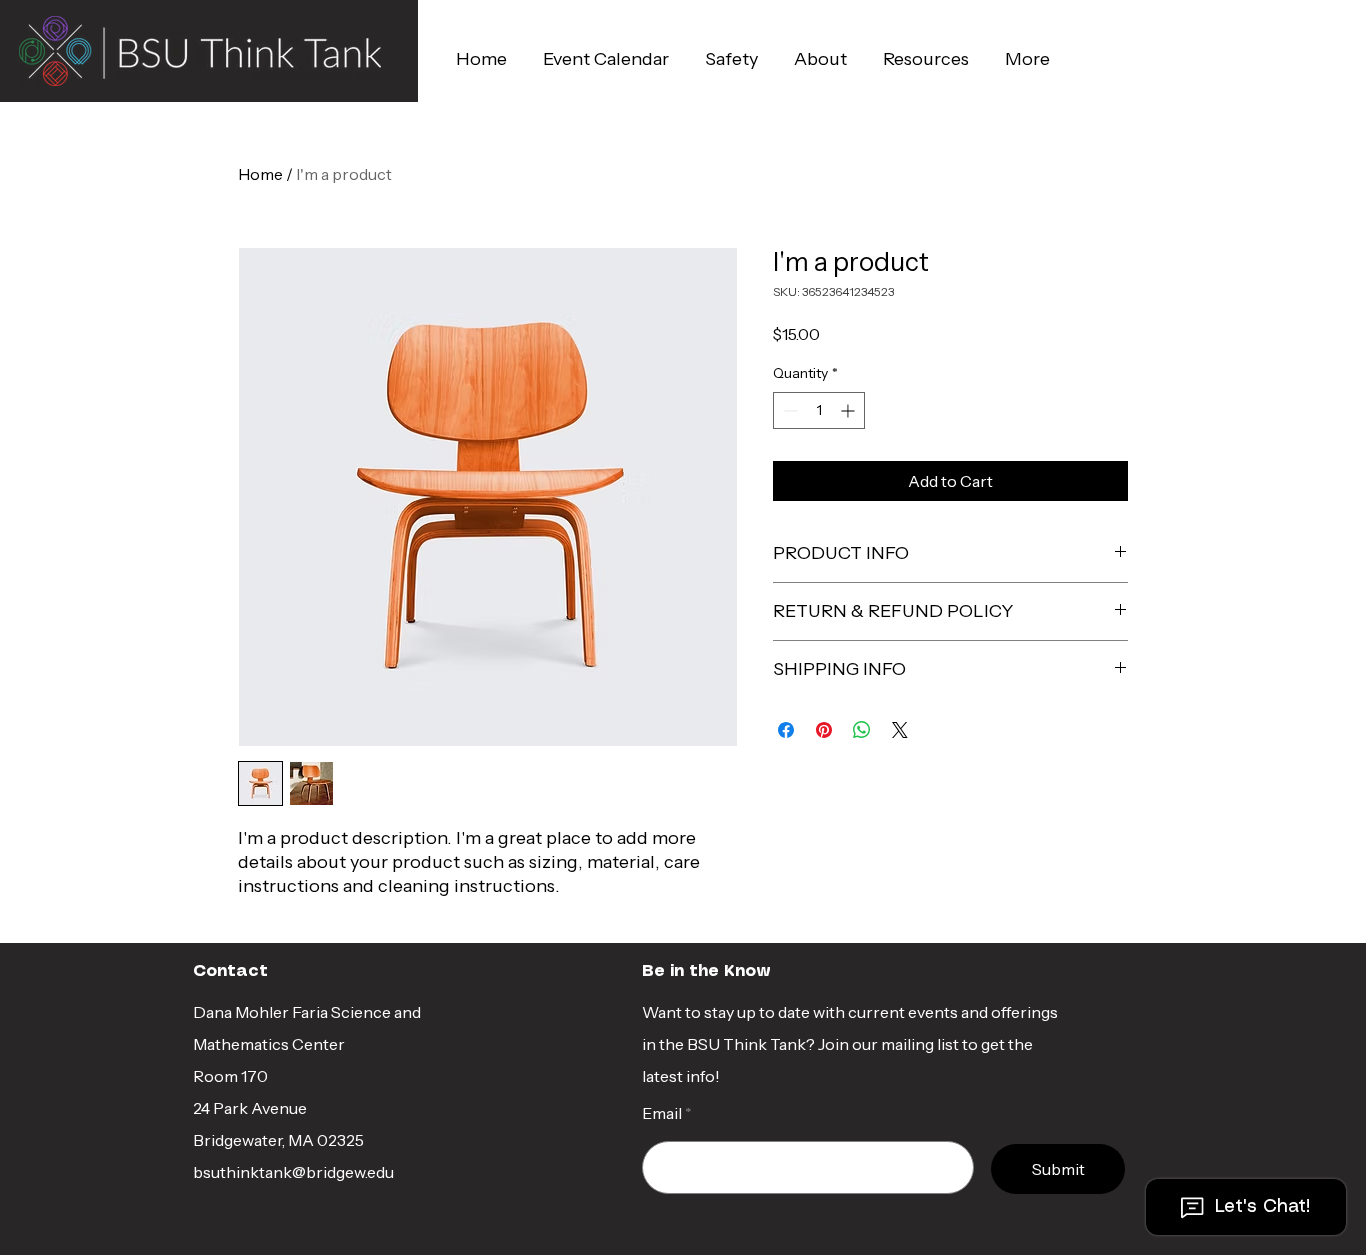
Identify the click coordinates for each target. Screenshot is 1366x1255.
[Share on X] (900, 730)
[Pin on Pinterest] (824, 730)
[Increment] (849, 410)
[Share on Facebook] (786, 730)
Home (260, 174)
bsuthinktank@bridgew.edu (293, 1172)
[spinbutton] (819, 410)
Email (662, 1113)
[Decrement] (788, 410)
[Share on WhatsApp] (862, 730)
